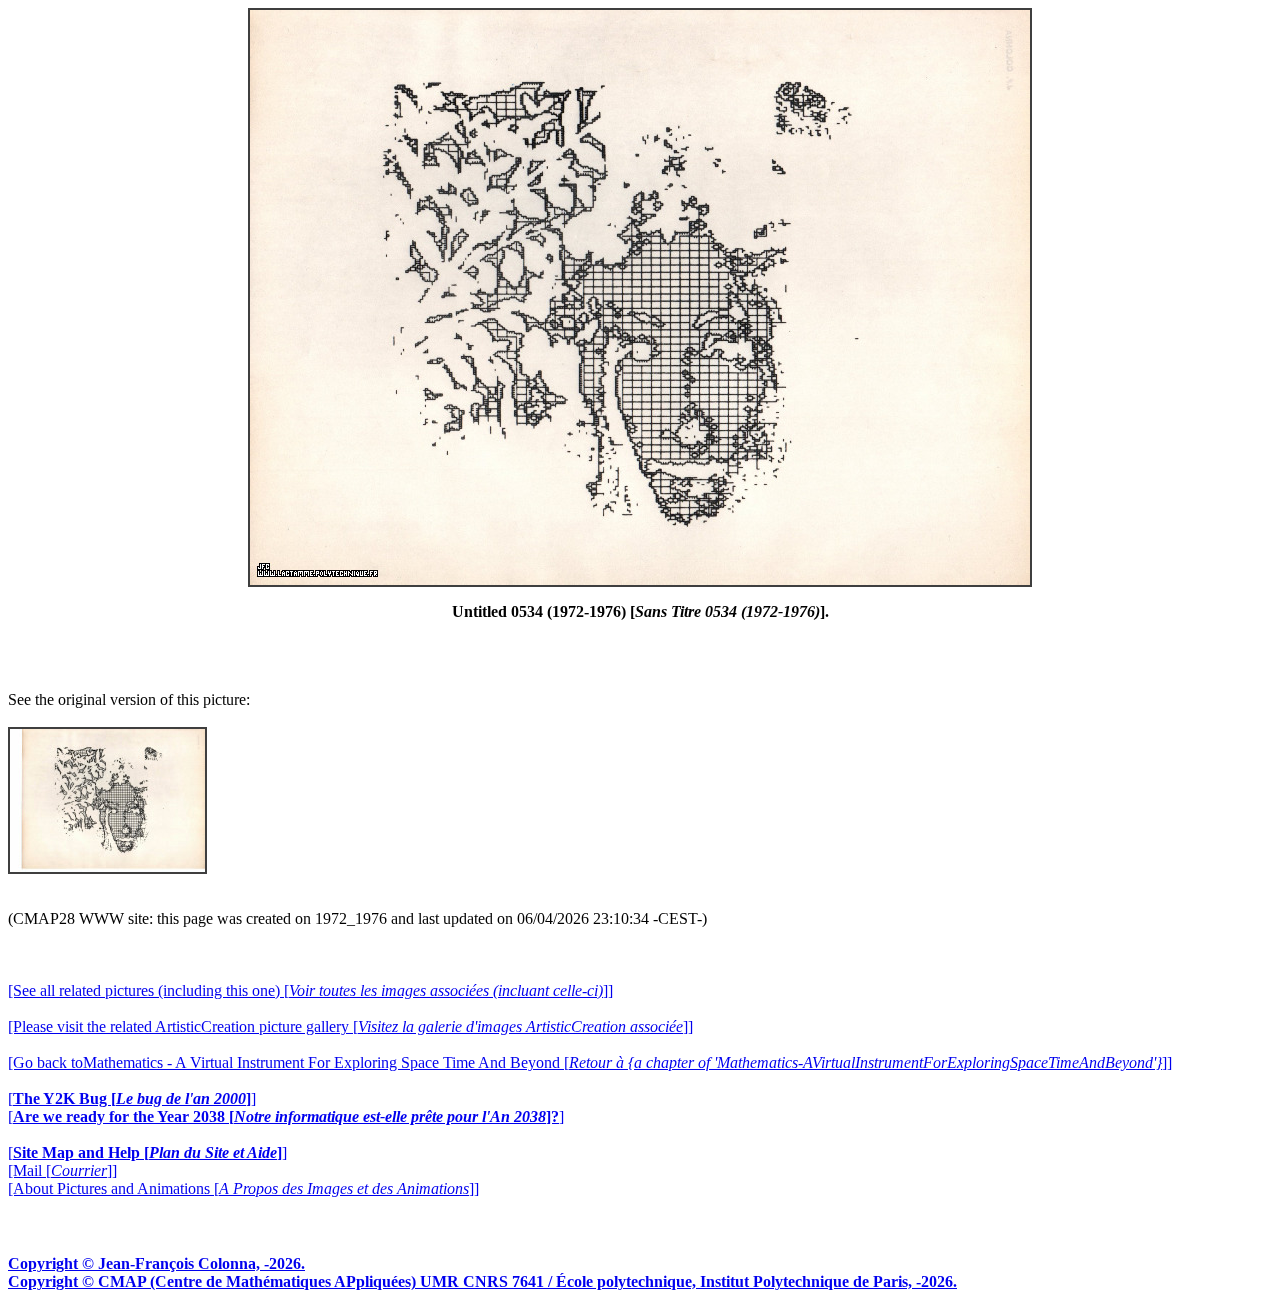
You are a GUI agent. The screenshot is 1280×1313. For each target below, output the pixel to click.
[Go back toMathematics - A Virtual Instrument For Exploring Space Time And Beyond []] (590, 1062)
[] (132, 1098)
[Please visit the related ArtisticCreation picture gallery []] (350, 1026)
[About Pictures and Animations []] (243, 1188)
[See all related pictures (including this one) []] (310, 990)
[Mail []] (62, 1170)
